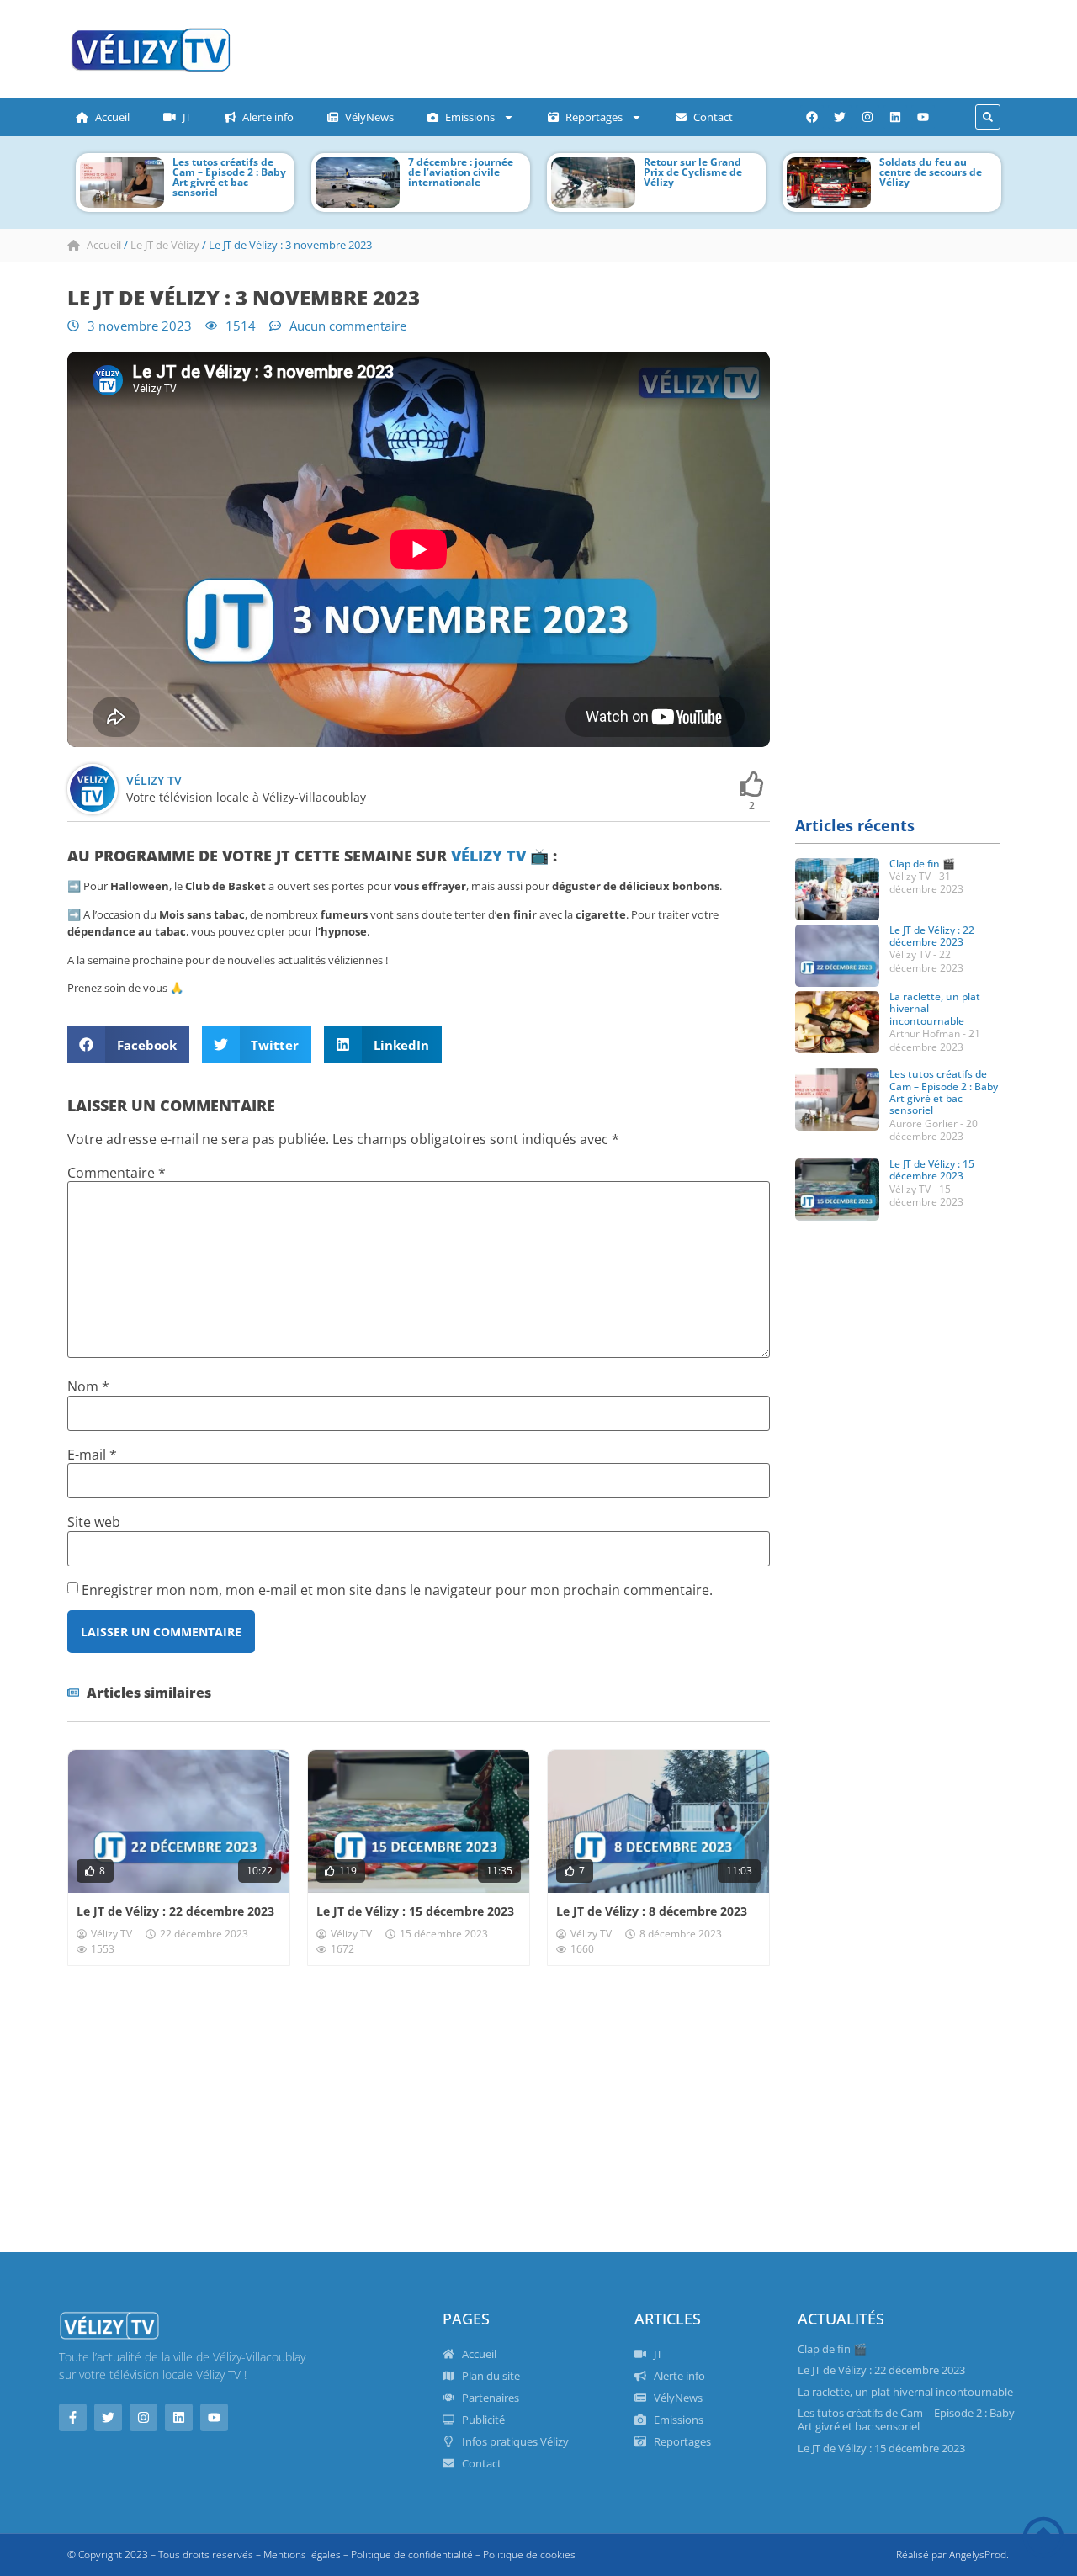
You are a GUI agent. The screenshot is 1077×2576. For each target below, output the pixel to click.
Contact (713, 117)
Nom (88, 1386)
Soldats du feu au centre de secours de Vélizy (931, 172)
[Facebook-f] (73, 2417)
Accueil (112, 117)
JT (187, 117)
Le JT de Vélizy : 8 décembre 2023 (652, 1911)
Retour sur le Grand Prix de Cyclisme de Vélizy (693, 172)
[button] (988, 117)
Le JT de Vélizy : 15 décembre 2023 (415, 1911)
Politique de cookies (529, 2555)
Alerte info (268, 117)
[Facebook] (812, 117)
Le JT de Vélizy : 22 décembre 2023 (175, 1911)
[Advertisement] (585, 46)
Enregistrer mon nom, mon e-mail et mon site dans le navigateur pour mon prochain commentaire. (397, 1590)
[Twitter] (840, 117)
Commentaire (117, 1173)
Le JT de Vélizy (165, 245)
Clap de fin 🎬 (922, 864)
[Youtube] (923, 117)
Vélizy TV (488, 856)
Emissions (470, 117)
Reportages (594, 117)
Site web (94, 1522)
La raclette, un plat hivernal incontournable (905, 2392)
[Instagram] (867, 117)
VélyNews (369, 117)
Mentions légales (302, 2555)
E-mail (92, 1455)
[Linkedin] (895, 117)
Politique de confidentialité (412, 2555)
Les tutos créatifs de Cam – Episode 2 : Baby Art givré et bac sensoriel (229, 177)
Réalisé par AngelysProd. (952, 2555)
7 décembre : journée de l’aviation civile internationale (461, 172)
